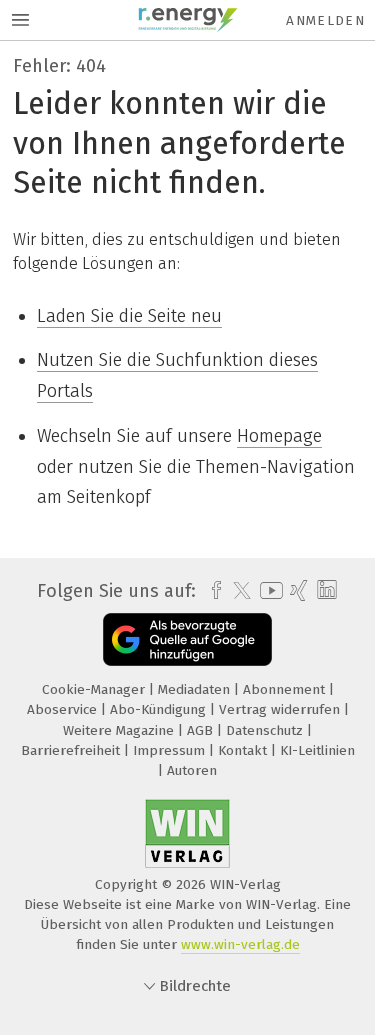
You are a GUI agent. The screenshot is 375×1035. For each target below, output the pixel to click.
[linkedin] (324, 590)
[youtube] (268, 590)
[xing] (296, 591)
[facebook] (211, 591)
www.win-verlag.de (240, 944)
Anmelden (325, 20)
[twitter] (237, 591)
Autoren (192, 770)
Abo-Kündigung (160, 709)
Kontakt (244, 750)
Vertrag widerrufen (281, 709)
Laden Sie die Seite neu (129, 316)
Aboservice (64, 709)
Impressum (171, 750)
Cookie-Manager (95, 689)
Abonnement (286, 689)
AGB (202, 730)
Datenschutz (266, 730)
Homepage (279, 436)
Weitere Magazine (120, 730)
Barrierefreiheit (72, 750)
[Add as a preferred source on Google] (187, 639)
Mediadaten (196, 689)
